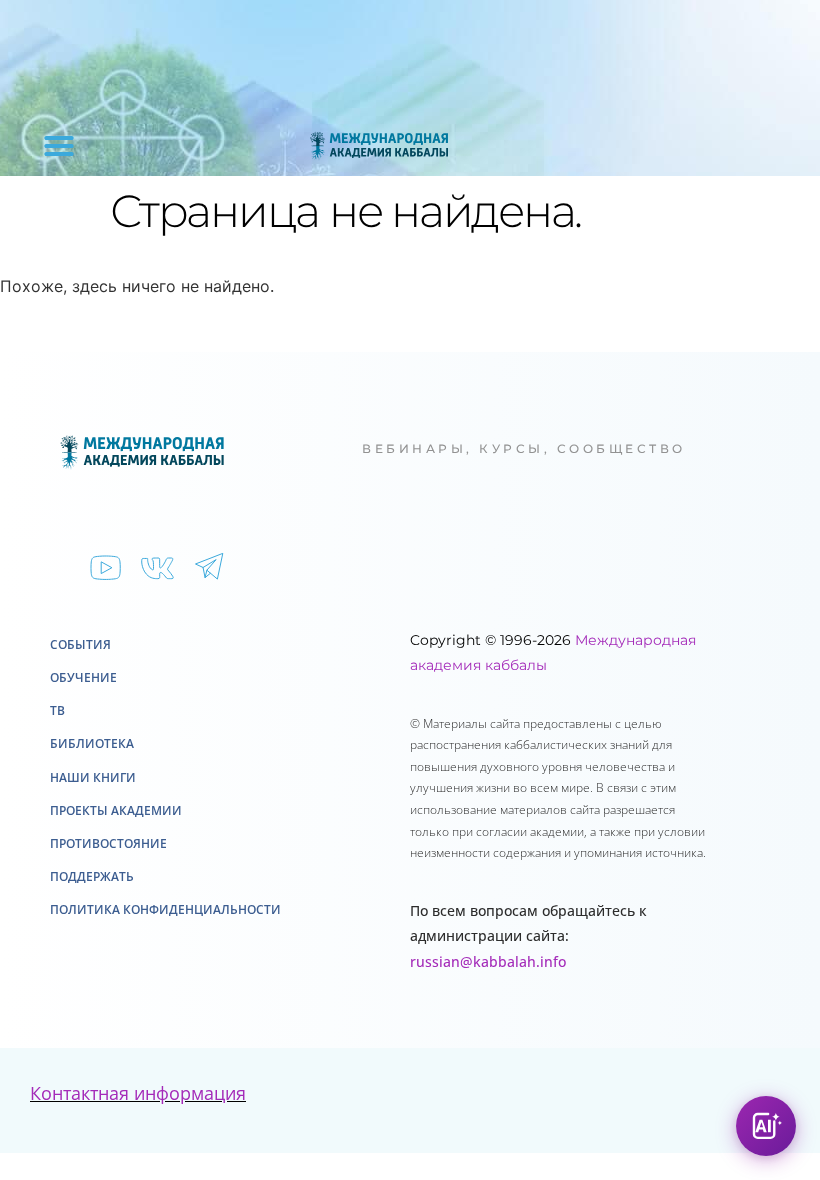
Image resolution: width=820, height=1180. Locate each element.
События (80, 644)
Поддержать (92, 876)
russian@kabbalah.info (488, 961)
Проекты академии (116, 810)
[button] (59, 146)
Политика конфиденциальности (165, 909)
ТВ (57, 710)
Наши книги (93, 777)
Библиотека (92, 743)
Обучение (83, 677)
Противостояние (108, 843)
